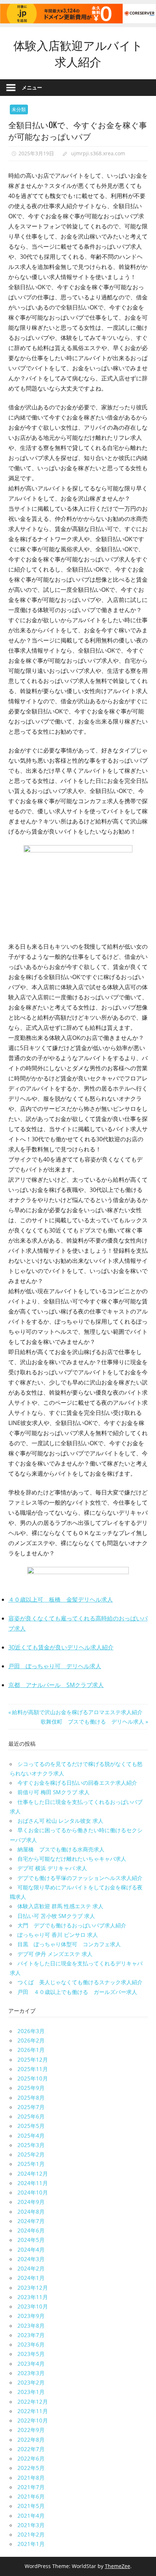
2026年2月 (31, 2040)
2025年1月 (31, 2164)
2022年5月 (31, 2468)
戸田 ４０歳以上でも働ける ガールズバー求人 (77, 1992)
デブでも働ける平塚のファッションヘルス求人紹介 (80, 1878)
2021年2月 (31, 2534)
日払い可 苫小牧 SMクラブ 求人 (56, 1916)
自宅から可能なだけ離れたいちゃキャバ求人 (72, 1859)
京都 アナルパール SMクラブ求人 (56, 1685)
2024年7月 (31, 2221)
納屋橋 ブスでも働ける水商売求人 (61, 1849)
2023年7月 (31, 2335)
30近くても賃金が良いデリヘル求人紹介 (61, 1647)
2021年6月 (31, 2496)
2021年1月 (31, 2544)
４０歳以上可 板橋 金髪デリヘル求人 (61, 1599)
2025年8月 (31, 2098)
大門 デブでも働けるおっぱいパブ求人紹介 (72, 1925)
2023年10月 (33, 2306)
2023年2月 (31, 2382)
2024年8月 (31, 2212)
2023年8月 (31, 2326)
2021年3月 (31, 2525)
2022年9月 (31, 2430)
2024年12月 (33, 2174)
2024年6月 (31, 2230)
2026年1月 (31, 2050)
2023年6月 (31, 2344)
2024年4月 (31, 2250)
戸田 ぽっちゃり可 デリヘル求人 (55, 1666)
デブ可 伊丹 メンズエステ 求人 (55, 1954)
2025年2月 (31, 2154)
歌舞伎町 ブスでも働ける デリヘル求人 (92, 1721)
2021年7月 (31, 2487)
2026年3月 (31, 2031)
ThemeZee (118, 2566)
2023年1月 (31, 2392)
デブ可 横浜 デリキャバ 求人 (52, 1868)
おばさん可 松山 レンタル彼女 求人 (60, 1821)
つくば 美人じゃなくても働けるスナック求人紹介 (80, 1982)
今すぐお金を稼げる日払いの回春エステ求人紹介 (77, 1783)
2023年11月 (33, 2297)
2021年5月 (31, 2506)
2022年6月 (31, 2458)
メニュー (32, 87)
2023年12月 (33, 2288)
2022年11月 (33, 2411)
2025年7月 (31, 2107)
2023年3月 (31, 2373)
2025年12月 (33, 2059)
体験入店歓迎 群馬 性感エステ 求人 (60, 1906)
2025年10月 (33, 2078)
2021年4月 (31, 2516)
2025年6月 (31, 2116)
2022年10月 (33, 2420)
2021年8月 (31, 2478)
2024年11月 (33, 2183)
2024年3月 (31, 2259)
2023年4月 (31, 2364)
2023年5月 (31, 2354)
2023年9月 (31, 2316)
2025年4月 (31, 2136)
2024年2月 (31, 2268)
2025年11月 (33, 2069)
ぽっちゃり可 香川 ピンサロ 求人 (58, 1935)
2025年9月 (31, 2088)
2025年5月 (31, 2126)
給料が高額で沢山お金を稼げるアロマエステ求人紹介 (77, 1712)
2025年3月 (31, 2145)
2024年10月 (33, 2192)
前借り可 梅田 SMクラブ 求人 (54, 1792)
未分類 (19, 109)
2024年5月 (31, 2240)
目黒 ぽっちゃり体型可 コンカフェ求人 (69, 1944)
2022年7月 (31, 2449)
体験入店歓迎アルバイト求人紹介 (78, 53)
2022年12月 (33, 2402)
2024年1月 (31, 2278)
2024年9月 (31, 2202)
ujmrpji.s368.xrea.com (98, 153)
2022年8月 (31, 2440)
